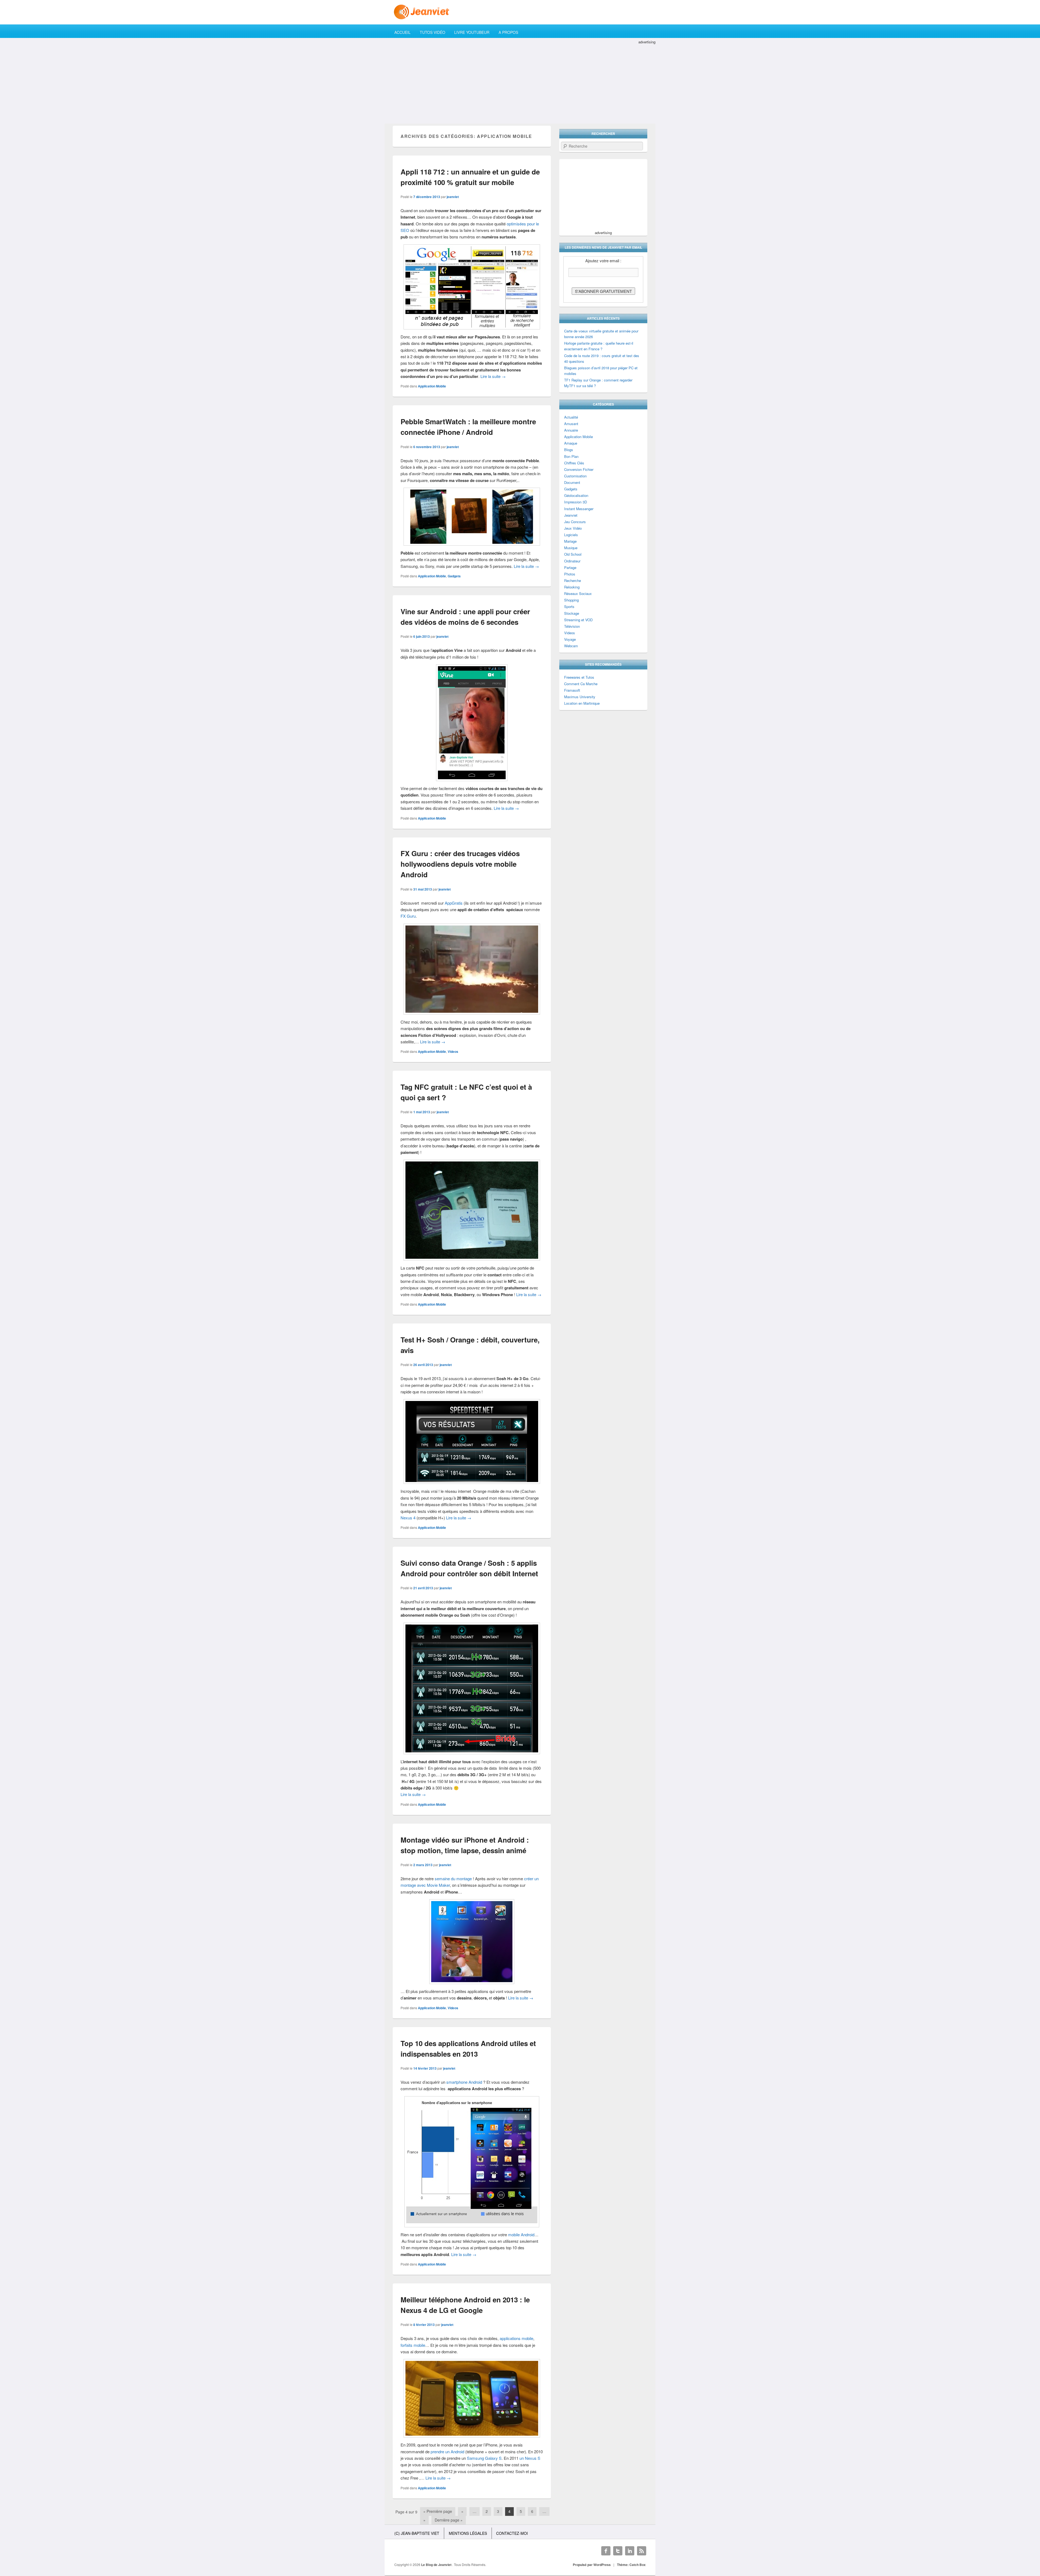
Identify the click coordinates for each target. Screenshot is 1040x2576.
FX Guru (408, 916)
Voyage (570, 639)
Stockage (572, 613)
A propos (508, 32)
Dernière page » (449, 2520)
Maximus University (580, 697)
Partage (570, 567)
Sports (569, 606)
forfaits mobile (413, 2345)
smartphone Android (464, 2082)
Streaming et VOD (578, 620)
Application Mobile (432, 386)
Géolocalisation (576, 495)
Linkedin (630, 2551)
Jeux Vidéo (573, 528)
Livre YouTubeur (472, 32)
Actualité (571, 417)
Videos (453, 1051)
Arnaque (571, 443)
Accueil (402, 32)
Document (572, 482)
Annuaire (571, 430)
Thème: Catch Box (631, 2565)
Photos (570, 574)
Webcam (571, 646)
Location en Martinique (582, 703)
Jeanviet (571, 515)
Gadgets (454, 576)
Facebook (606, 2551)
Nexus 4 (408, 1518)
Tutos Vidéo (433, 32)
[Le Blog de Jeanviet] (520, 12)
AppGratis (454, 903)
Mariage (570, 541)
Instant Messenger (579, 509)
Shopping (571, 600)
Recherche (573, 580)
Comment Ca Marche (581, 684)
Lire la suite (493, 376)
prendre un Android (447, 2452)
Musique (571, 548)
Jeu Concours (575, 522)
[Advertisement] (520, 83)
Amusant (571, 424)
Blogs (569, 450)
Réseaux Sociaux (578, 593)
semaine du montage (453, 1878)
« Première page (438, 2511)
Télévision (572, 626)
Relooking (572, 587)
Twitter (618, 2551)
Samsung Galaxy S (484, 2458)
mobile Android (521, 2234)
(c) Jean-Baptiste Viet (417, 2533)
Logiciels (571, 535)
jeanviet (453, 197)
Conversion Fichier (579, 469)
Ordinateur (572, 561)
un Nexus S (530, 2458)
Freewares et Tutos (579, 677)
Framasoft (572, 690)
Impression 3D (576, 502)
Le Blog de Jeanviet (437, 2565)
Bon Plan (571, 456)
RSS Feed (642, 2551)
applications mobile (516, 2338)
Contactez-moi (512, 2533)
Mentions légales (468, 2533)
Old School (573, 554)
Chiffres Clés (574, 463)
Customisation (575, 476)
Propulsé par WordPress (592, 2565)
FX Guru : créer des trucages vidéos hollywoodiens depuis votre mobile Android (460, 864)
